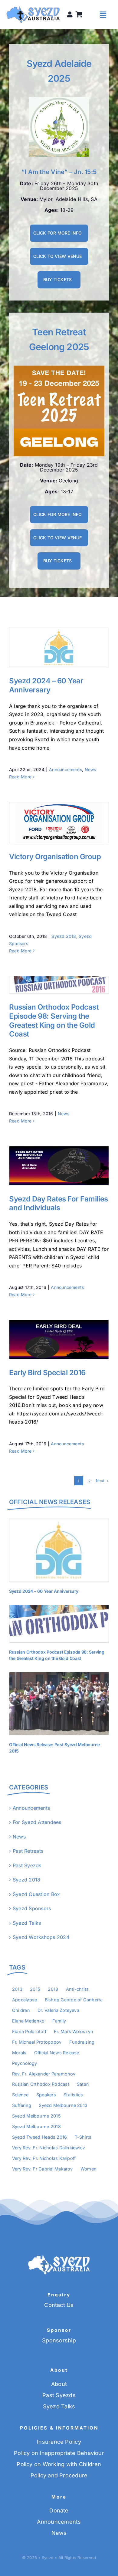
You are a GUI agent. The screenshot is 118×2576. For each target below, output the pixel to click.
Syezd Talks (27, 1923)
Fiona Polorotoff (29, 2031)
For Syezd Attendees (37, 1822)
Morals (19, 2053)
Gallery (70, 647)
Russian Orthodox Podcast (41, 2084)
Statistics (73, 2095)
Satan (83, 2084)
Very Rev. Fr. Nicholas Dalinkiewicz (49, 2148)
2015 (35, 1989)
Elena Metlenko (28, 2021)
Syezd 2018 (64, 936)
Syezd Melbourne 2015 (36, 2116)
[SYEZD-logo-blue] (33, 8)
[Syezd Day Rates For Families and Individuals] (59, 1166)
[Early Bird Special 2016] (59, 1339)
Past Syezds (27, 1865)
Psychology (25, 2063)
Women (88, 2169)
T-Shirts (83, 2137)
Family (59, 2021)
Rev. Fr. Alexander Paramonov (44, 2074)
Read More (20, 777)
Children (21, 2010)
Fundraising (82, 2042)
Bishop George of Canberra (74, 2000)
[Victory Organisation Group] (59, 823)
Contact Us (59, 2305)
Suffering (22, 2105)
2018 (53, 1989)
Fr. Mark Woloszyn (74, 2031)
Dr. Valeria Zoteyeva (58, 2010)
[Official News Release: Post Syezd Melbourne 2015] (59, 1704)
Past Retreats (28, 1851)
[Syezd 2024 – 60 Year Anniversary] (59, 647)
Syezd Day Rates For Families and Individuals (48, 1166)
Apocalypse (25, 2000)
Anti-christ (77, 1989)
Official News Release (57, 2053)
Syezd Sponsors (32, 1908)
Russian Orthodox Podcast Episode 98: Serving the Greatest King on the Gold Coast (48, 985)
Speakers (46, 2095)
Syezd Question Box (36, 1894)
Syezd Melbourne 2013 (63, 2105)
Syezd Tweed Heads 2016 (39, 2137)
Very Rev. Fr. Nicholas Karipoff (44, 2158)
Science (20, 2095)
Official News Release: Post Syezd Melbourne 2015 (48, 1704)
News (90, 769)
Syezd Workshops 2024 (41, 1937)
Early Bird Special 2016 (48, 1339)
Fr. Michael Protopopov (37, 2042)
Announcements (66, 769)
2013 (17, 1989)
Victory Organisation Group (48, 823)
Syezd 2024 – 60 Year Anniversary (48, 647)
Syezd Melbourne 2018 (36, 2126)
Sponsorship (59, 2340)
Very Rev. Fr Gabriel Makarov (43, 2169)
